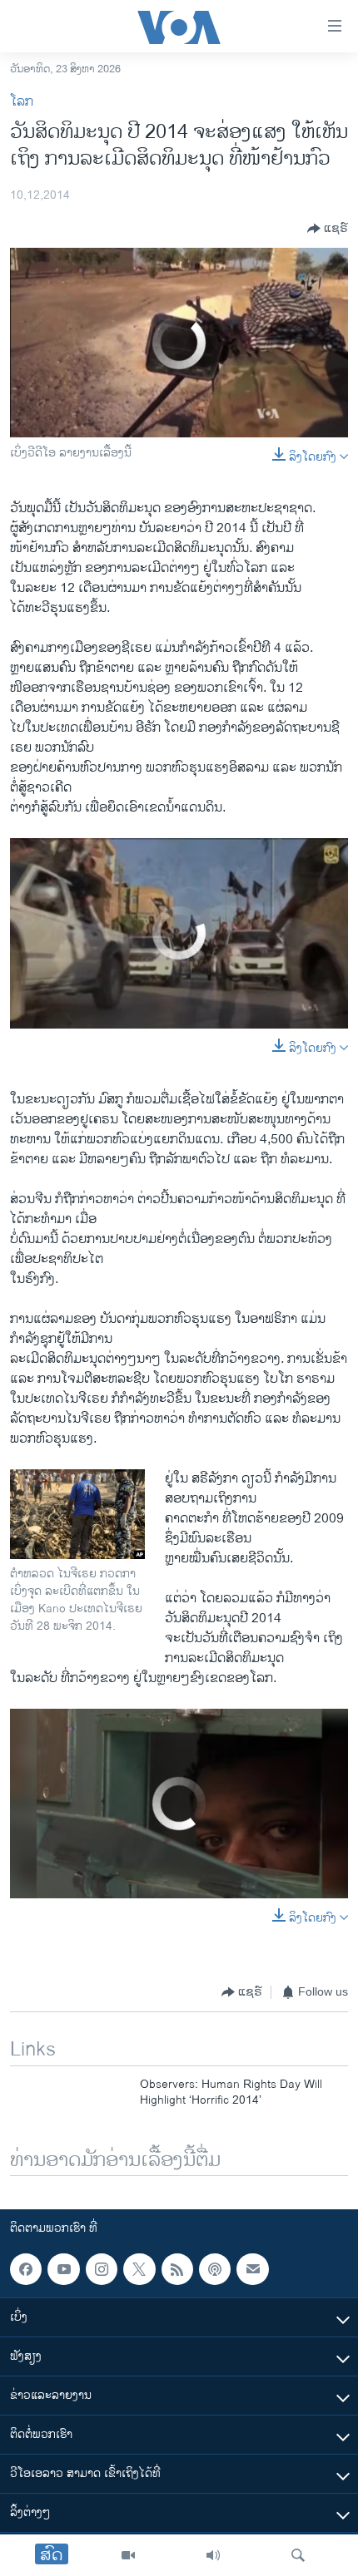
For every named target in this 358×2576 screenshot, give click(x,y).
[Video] (128, 2555)
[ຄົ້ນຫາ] (298, 2555)
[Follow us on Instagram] (102, 2269)
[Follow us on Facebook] (26, 2269)
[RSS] (177, 2269)
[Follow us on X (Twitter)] (139, 2269)
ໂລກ (22, 102)
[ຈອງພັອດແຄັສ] (252, 2269)
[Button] (328, 229)
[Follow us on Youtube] (63, 2269)
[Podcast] (215, 2269)
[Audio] (213, 2555)
